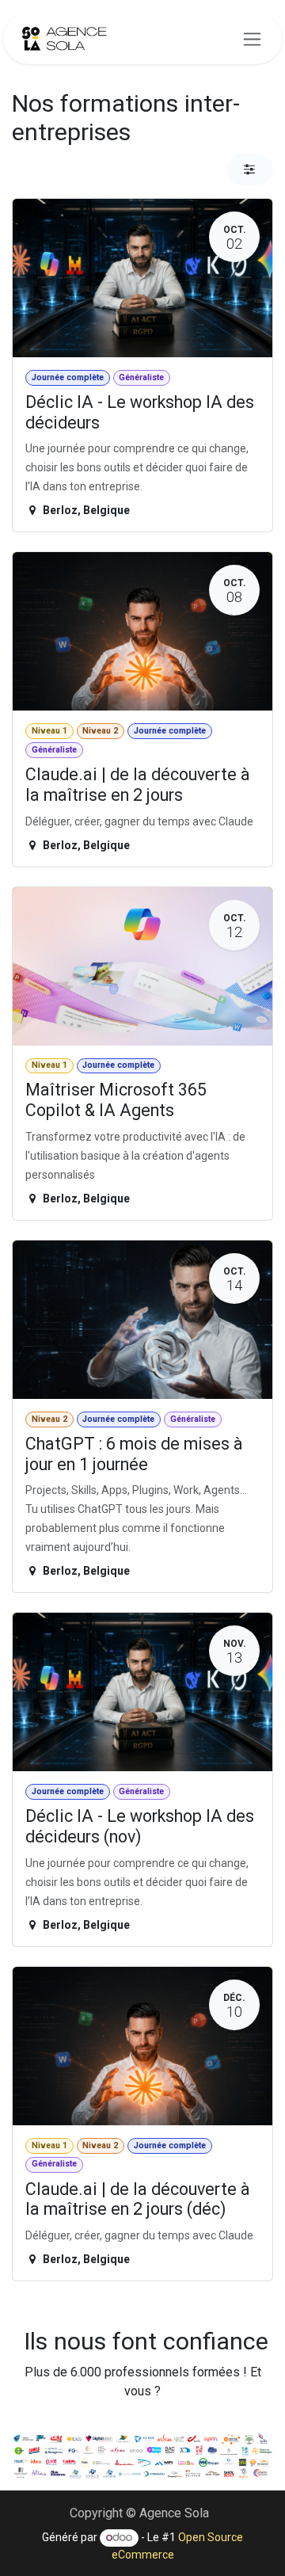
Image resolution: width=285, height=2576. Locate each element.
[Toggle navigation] (252, 38)
